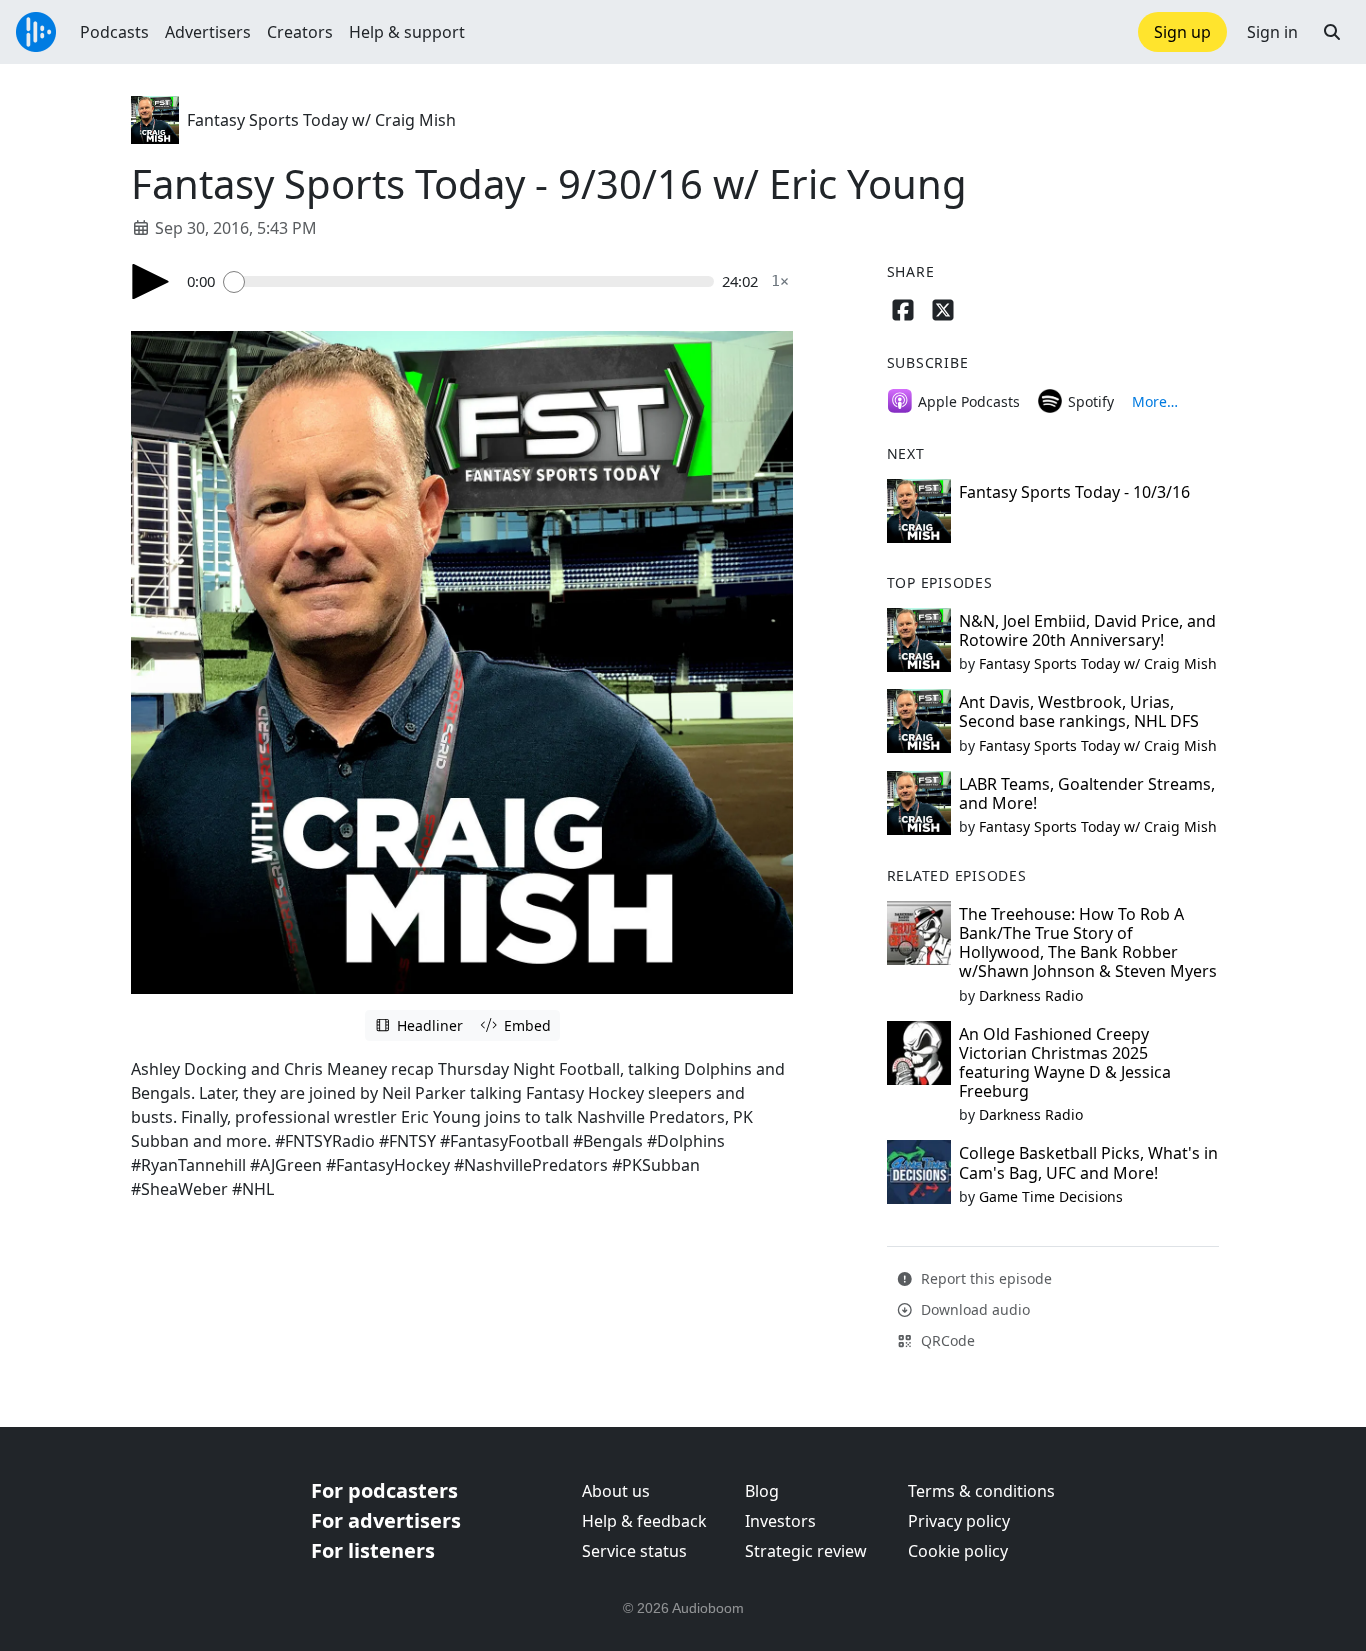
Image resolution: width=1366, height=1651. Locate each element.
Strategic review (806, 1551)
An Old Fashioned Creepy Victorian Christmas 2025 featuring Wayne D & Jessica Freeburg (1065, 1063)
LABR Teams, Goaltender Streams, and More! (1087, 793)
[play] (151, 281)
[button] (1332, 32)
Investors (780, 1521)
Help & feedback (644, 1521)
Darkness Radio (1031, 995)
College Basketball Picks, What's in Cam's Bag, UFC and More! (1088, 1162)
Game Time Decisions (1051, 1196)
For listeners (373, 1550)
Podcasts (114, 32)
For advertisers (386, 1520)
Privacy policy (959, 1521)
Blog (762, 1491)
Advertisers (208, 32)
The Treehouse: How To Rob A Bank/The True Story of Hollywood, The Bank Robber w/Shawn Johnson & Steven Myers (1088, 943)
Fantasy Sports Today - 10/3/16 (1074, 492)
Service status (634, 1551)
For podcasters (384, 1490)
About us (616, 1491)
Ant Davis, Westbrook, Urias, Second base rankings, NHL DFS (1079, 711)
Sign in (1272, 32)
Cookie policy (958, 1551)
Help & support (407, 32)
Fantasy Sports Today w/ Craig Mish (321, 120)
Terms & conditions (981, 1491)
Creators (300, 32)
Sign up (1182, 32)
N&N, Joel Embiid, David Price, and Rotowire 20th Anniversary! (1087, 630)
